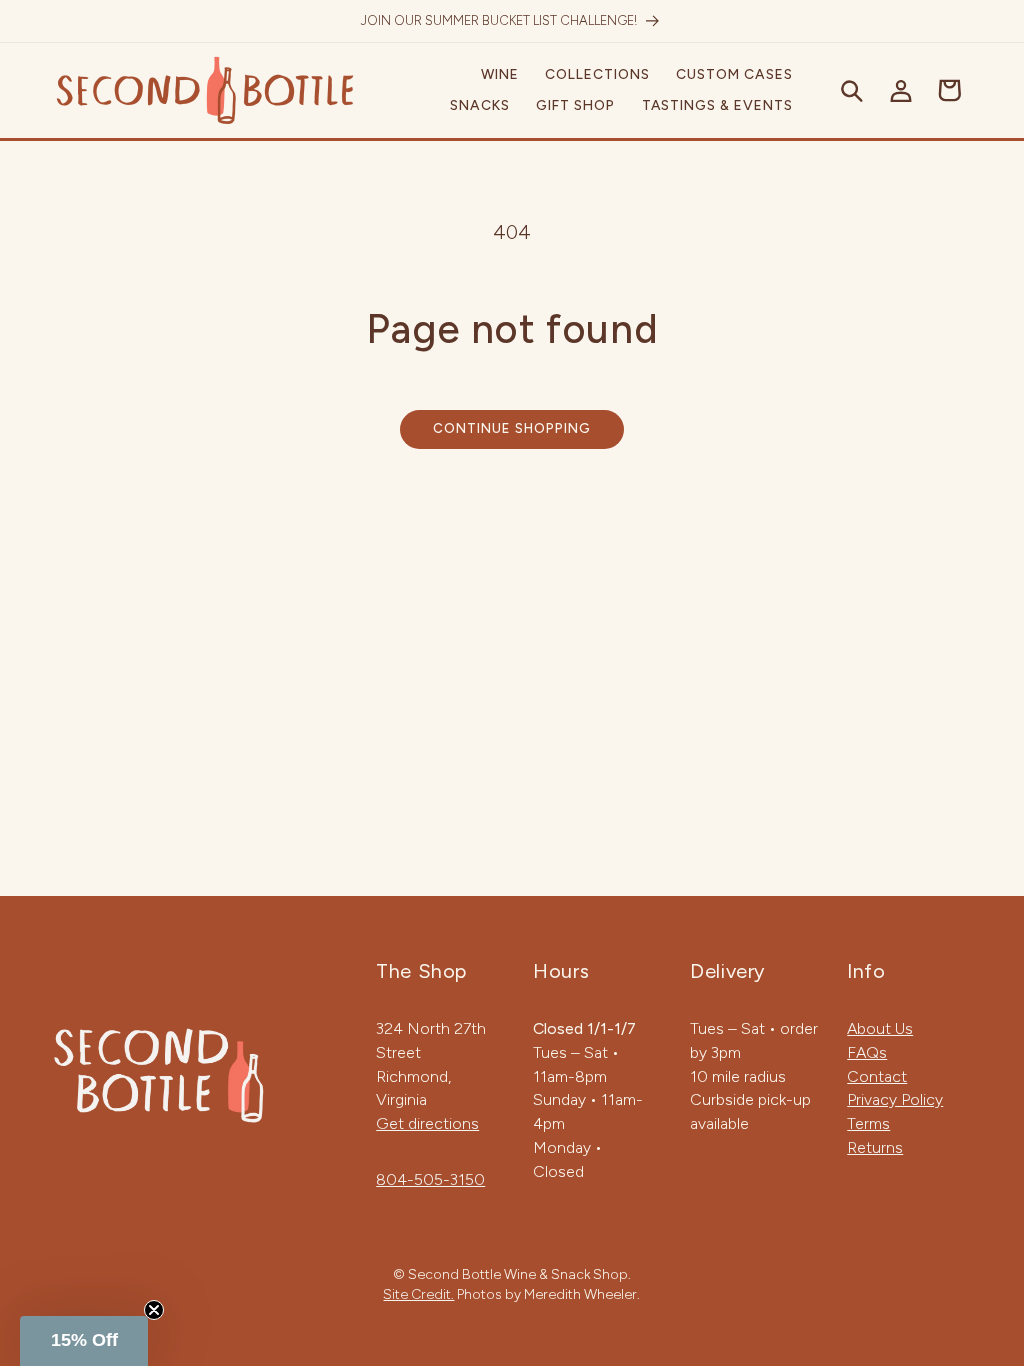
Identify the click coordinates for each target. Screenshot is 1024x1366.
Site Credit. (418, 1294)
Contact (877, 1076)
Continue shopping (512, 428)
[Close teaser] (154, 1310)
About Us (880, 1028)
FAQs (867, 1052)
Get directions (427, 1123)
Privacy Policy (895, 1099)
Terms (868, 1123)
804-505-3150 (430, 1179)
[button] (500, 75)
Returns (875, 1147)
